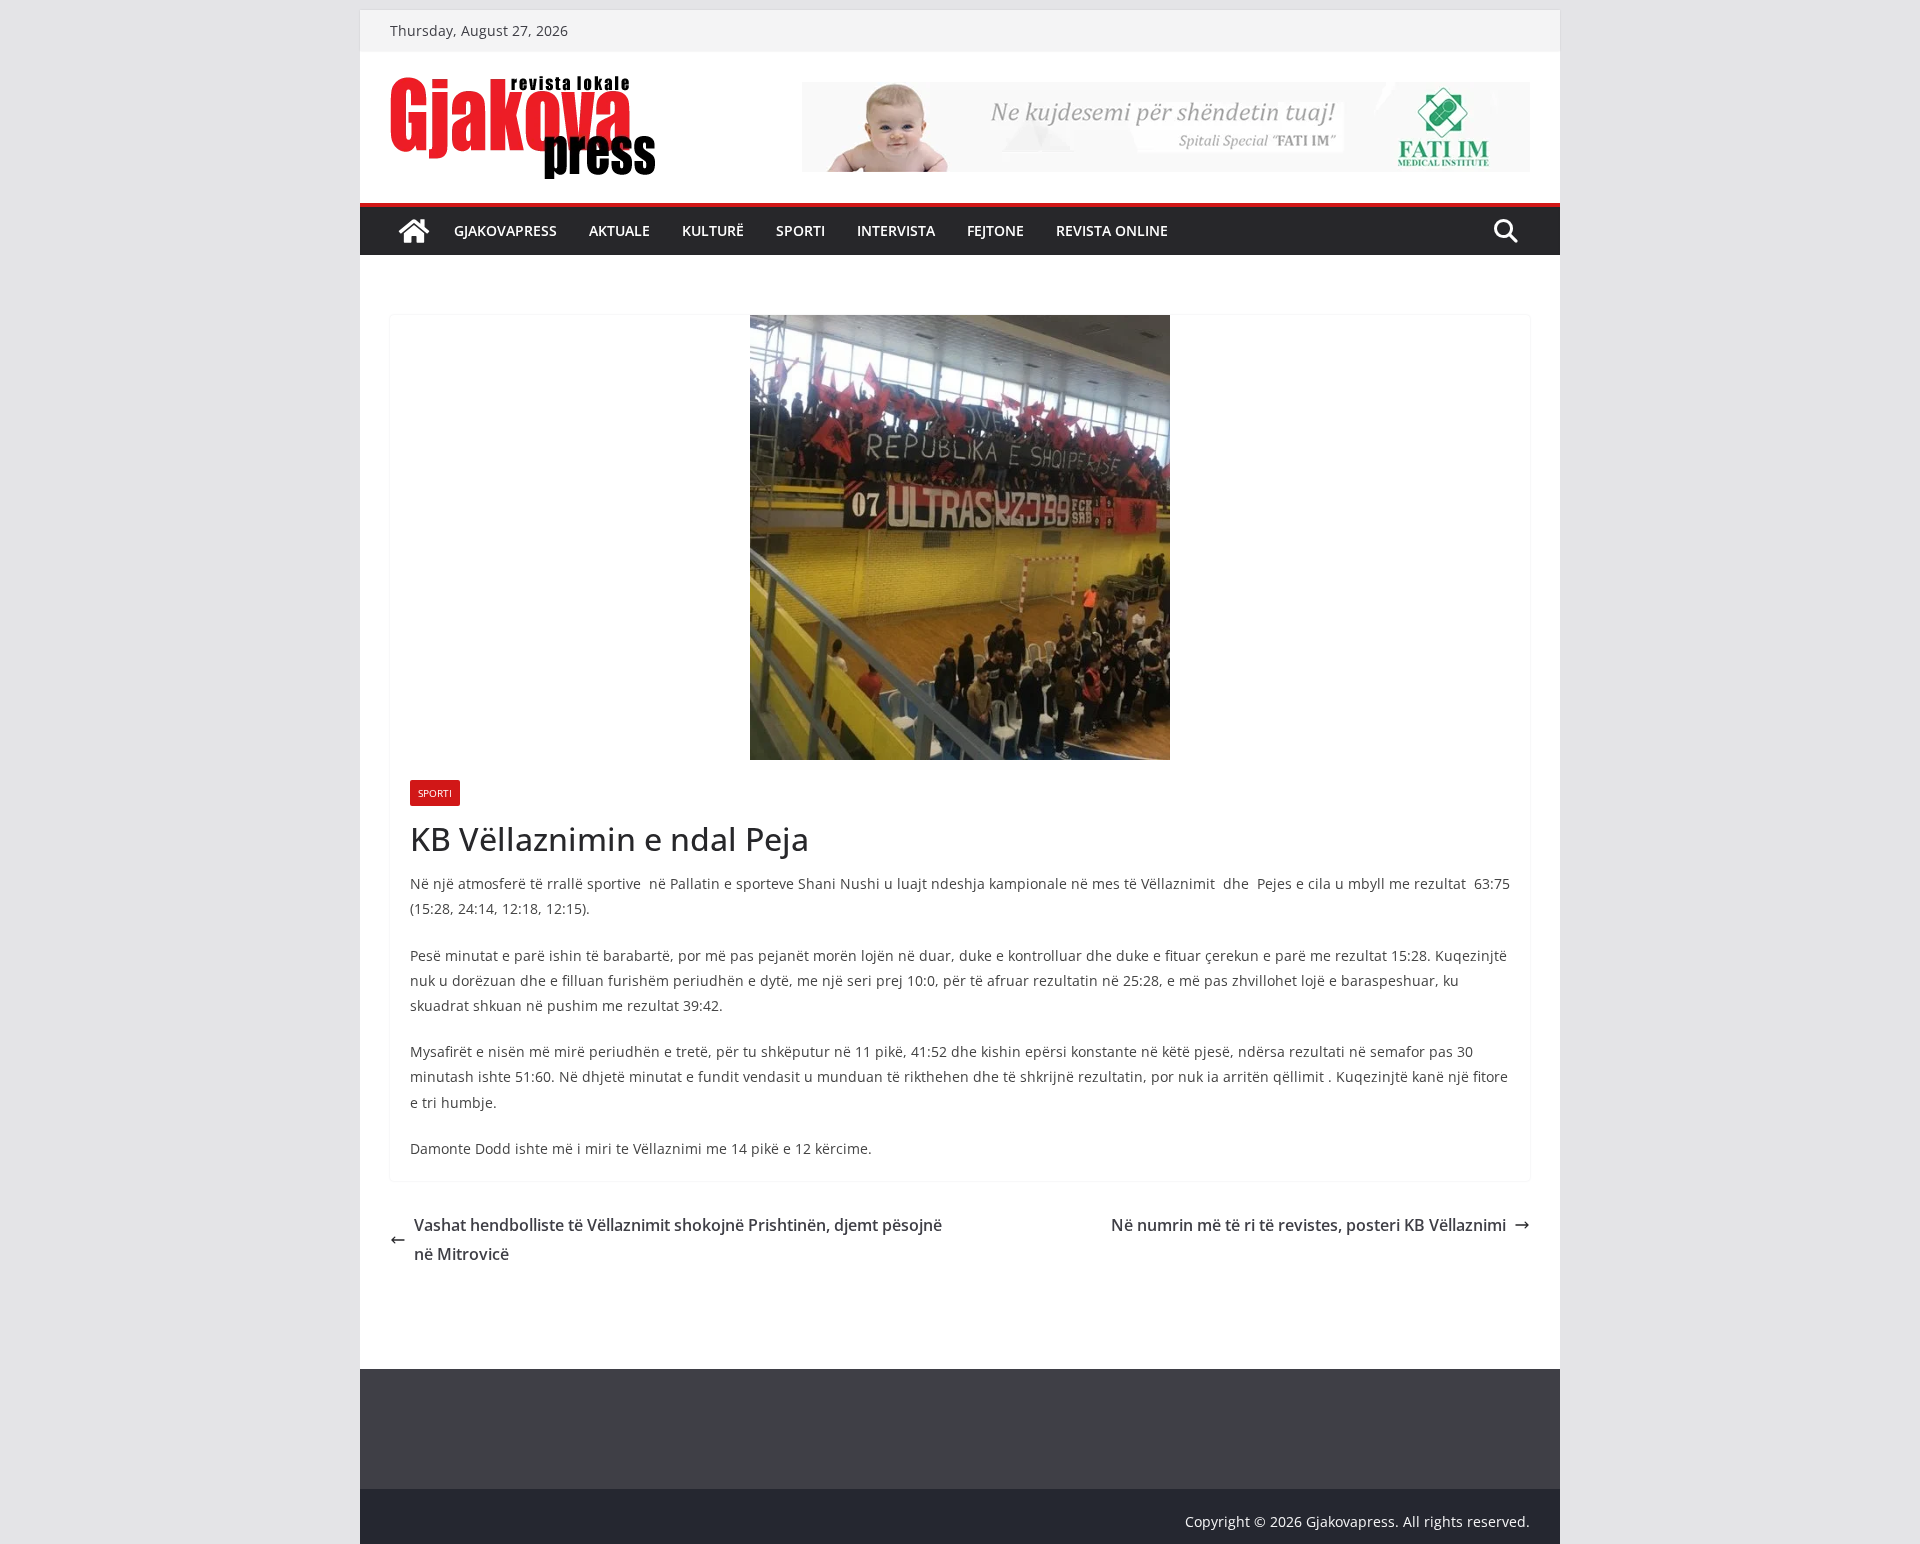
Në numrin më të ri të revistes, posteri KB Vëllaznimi (1308, 1225)
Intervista (896, 230)
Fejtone (995, 230)
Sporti (800, 230)
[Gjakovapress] (414, 231)
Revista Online (1112, 230)
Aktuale (619, 230)
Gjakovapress (505, 230)
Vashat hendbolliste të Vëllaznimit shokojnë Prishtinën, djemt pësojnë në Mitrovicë (678, 1239)
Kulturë (713, 230)
